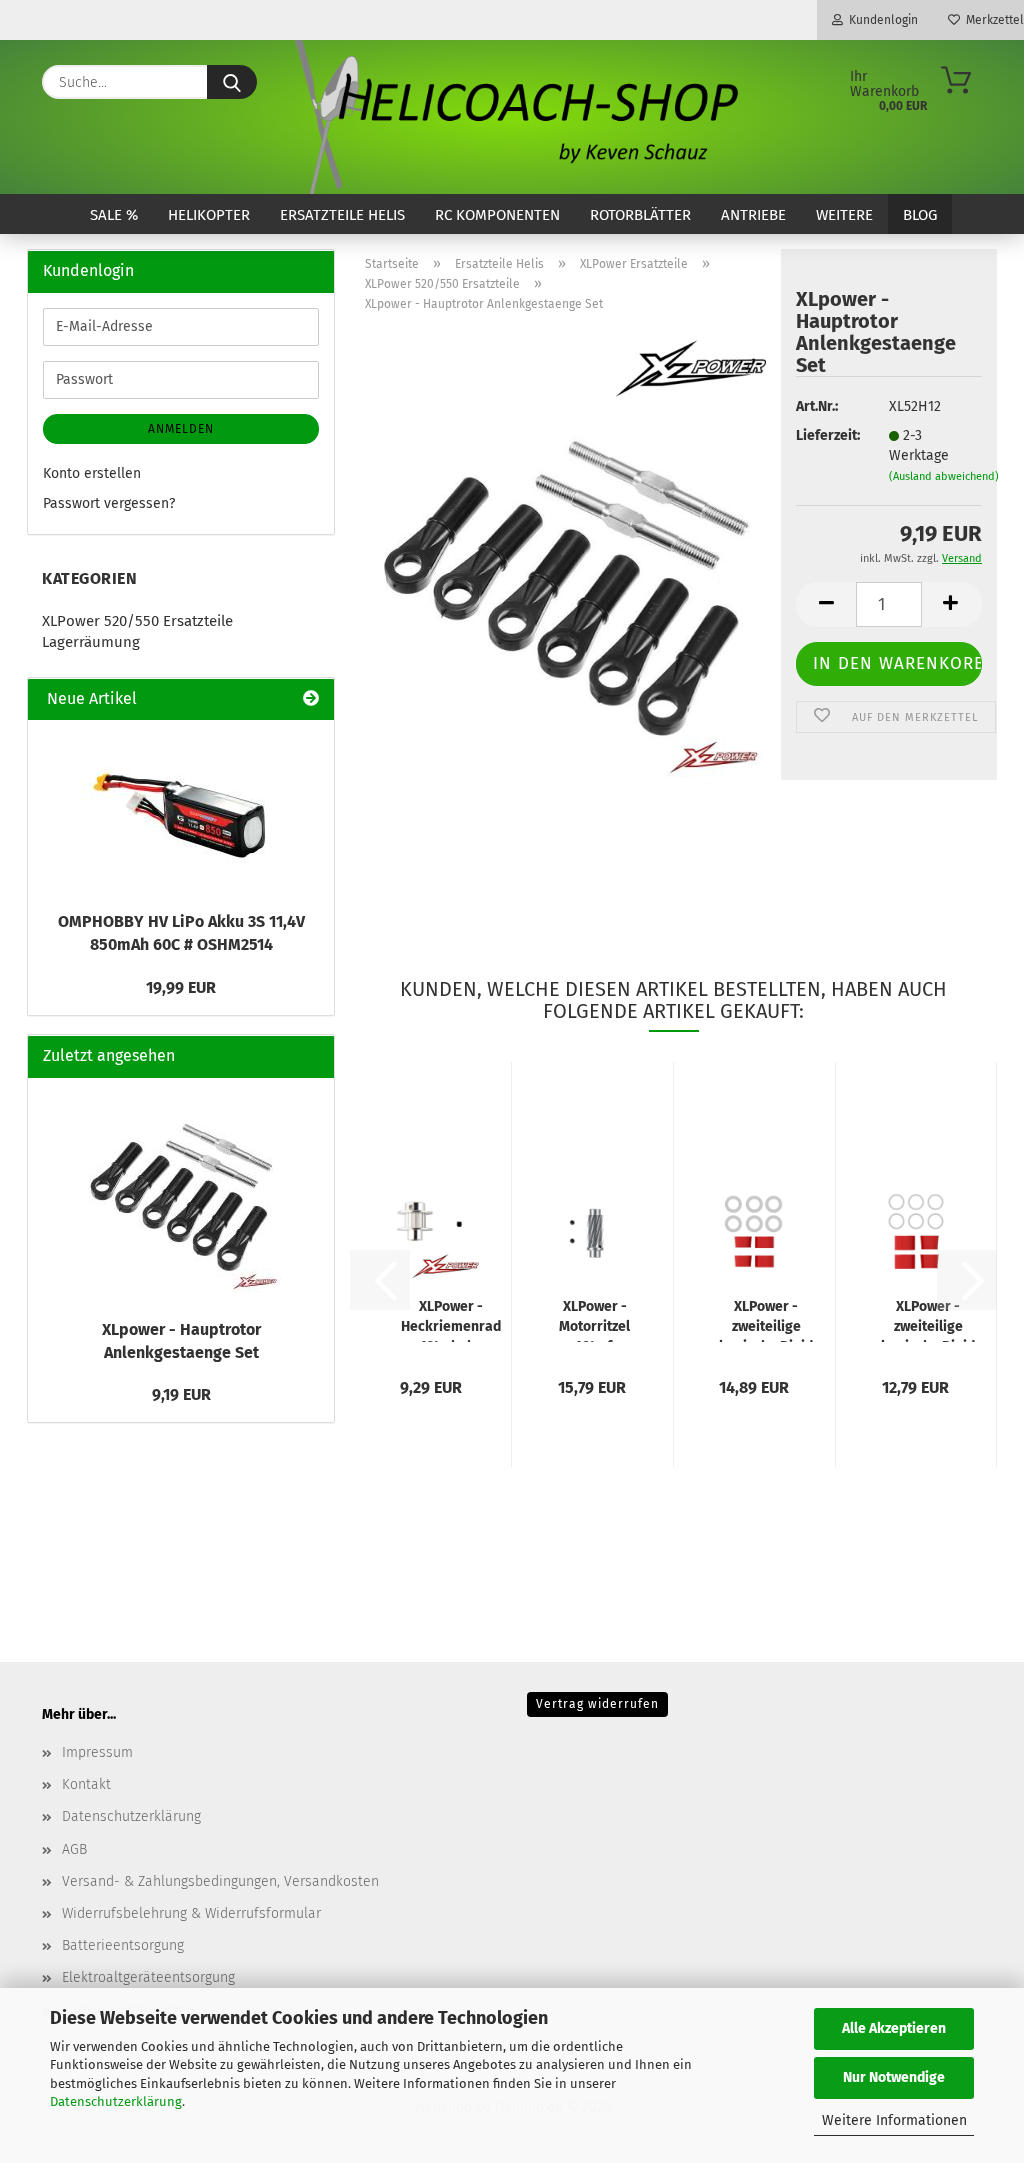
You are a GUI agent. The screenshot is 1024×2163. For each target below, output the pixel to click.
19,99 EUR (181, 987)
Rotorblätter (640, 215)
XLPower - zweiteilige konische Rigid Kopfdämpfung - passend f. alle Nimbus (928, 1320)
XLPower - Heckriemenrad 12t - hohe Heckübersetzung (451, 1320)
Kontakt (86, 1784)
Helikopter (209, 215)
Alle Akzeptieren (894, 2028)
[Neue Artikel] (311, 699)
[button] (826, 604)
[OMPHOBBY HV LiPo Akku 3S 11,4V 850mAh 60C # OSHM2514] (181, 810)
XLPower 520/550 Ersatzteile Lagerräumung (137, 631)
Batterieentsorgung (123, 1945)
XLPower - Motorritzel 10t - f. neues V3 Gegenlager (594, 1320)
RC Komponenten (497, 215)
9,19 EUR (181, 1394)
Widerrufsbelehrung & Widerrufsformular (191, 1913)
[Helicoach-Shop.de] (512, 117)
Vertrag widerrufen (597, 1704)
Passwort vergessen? (109, 503)
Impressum (97, 1752)
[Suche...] (232, 82)
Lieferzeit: (827, 435)
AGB (74, 1849)
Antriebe (753, 215)
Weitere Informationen (894, 2120)
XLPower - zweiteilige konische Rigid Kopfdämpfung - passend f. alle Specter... (766, 1320)
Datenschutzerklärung (116, 2101)
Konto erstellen (92, 473)
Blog (920, 215)
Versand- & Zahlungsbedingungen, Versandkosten (220, 1881)
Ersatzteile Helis (342, 215)
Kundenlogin (880, 20)
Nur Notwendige (894, 2077)
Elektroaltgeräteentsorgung (148, 1977)
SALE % (114, 215)
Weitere (844, 215)
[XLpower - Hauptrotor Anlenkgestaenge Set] (565, 578)
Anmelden (181, 429)
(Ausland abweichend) (944, 476)
